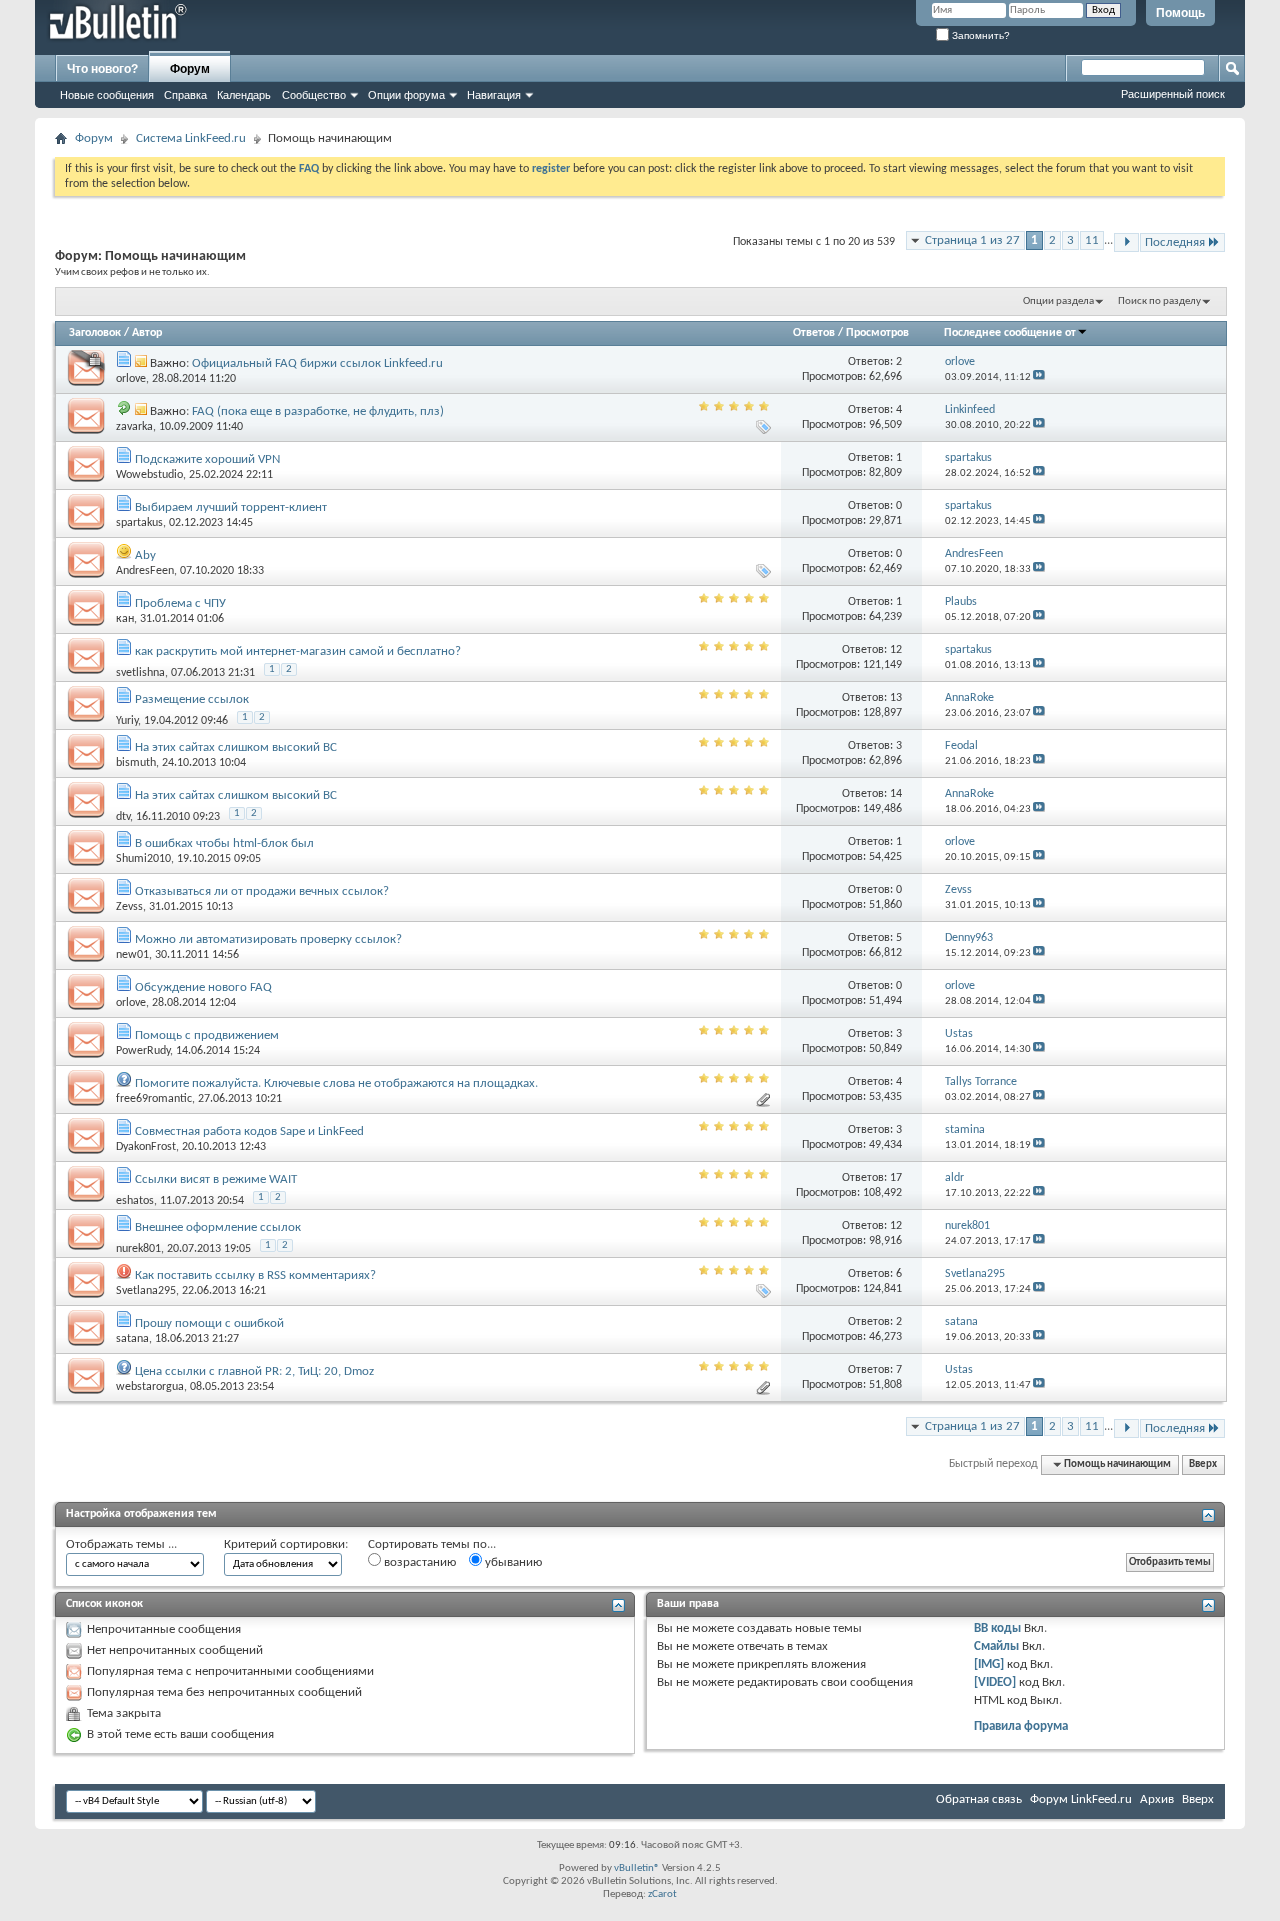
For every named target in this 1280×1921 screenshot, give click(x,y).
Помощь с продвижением (207, 1035)
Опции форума (406, 95)
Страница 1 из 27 (972, 240)
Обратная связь (979, 1799)
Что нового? (102, 69)
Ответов (814, 333)
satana (132, 1339)
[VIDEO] (995, 1682)
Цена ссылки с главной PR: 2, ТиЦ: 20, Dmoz (254, 1371)
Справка (185, 95)
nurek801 (138, 1249)
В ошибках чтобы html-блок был (224, 843)
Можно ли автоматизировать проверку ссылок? (268, 939)
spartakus (139, 523)
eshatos (135, 1201)
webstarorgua (150, 1387)
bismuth (136, 763)
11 (1092, 240)
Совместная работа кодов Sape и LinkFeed (249, 1131)
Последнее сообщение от (1010, 333)
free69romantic (154, 1099)
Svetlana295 (146, 1291)
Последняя (1175, 242)
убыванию (512, 1562)
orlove (131, 379)
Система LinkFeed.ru (191, 138)
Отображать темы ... (121, 1544)
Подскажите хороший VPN (207, 459)
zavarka (134, 427)
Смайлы (996, 1646)
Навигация (494, 95)
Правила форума (1021, 1726)
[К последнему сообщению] (1039, 377)
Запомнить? (979, 35)
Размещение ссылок (192, 699)
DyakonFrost (146, 1147)
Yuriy (127, 721)
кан (125, 619)
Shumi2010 (143, 859)
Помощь (1180, 13)
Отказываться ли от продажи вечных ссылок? (262, 891)
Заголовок (95, 333)
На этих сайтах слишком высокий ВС (236, 747)
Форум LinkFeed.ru (1081, 1799)
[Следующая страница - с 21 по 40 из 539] (1126, 242)
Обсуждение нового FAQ (203, 987)
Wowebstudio (149, 475)
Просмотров (877, 333)
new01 (132, 955)
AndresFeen (145, 571)
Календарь (244, 95)
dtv (123, 817)
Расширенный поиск (1173, 94)
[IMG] (989, 1664)
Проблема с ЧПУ (180, 603)
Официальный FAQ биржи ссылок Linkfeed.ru (317, 363)
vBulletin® (637, 1868)
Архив (1157, 1799)
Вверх (1203, 1464)
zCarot (662, 1894)
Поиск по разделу (1159, 301)
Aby (145, 555)
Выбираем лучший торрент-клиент (231, 507)
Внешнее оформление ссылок (218, 1227)
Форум (190, 69)
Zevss (129, 907)
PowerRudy (143, 1051)
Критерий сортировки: (286, 1544)
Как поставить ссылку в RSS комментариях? (255, 1275)
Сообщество (314, 95)
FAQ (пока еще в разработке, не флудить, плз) (318, 411)
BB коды (997, 1628)
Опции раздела (1058, 301)
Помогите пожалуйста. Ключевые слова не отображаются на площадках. (336, 1083)
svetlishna (140, 673)
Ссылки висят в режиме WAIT (216, 1179)
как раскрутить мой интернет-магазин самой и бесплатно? (298, 651)
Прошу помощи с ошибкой (209, 1323)
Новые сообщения (107, 95)
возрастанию (418, 1562)
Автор (147, 333)
